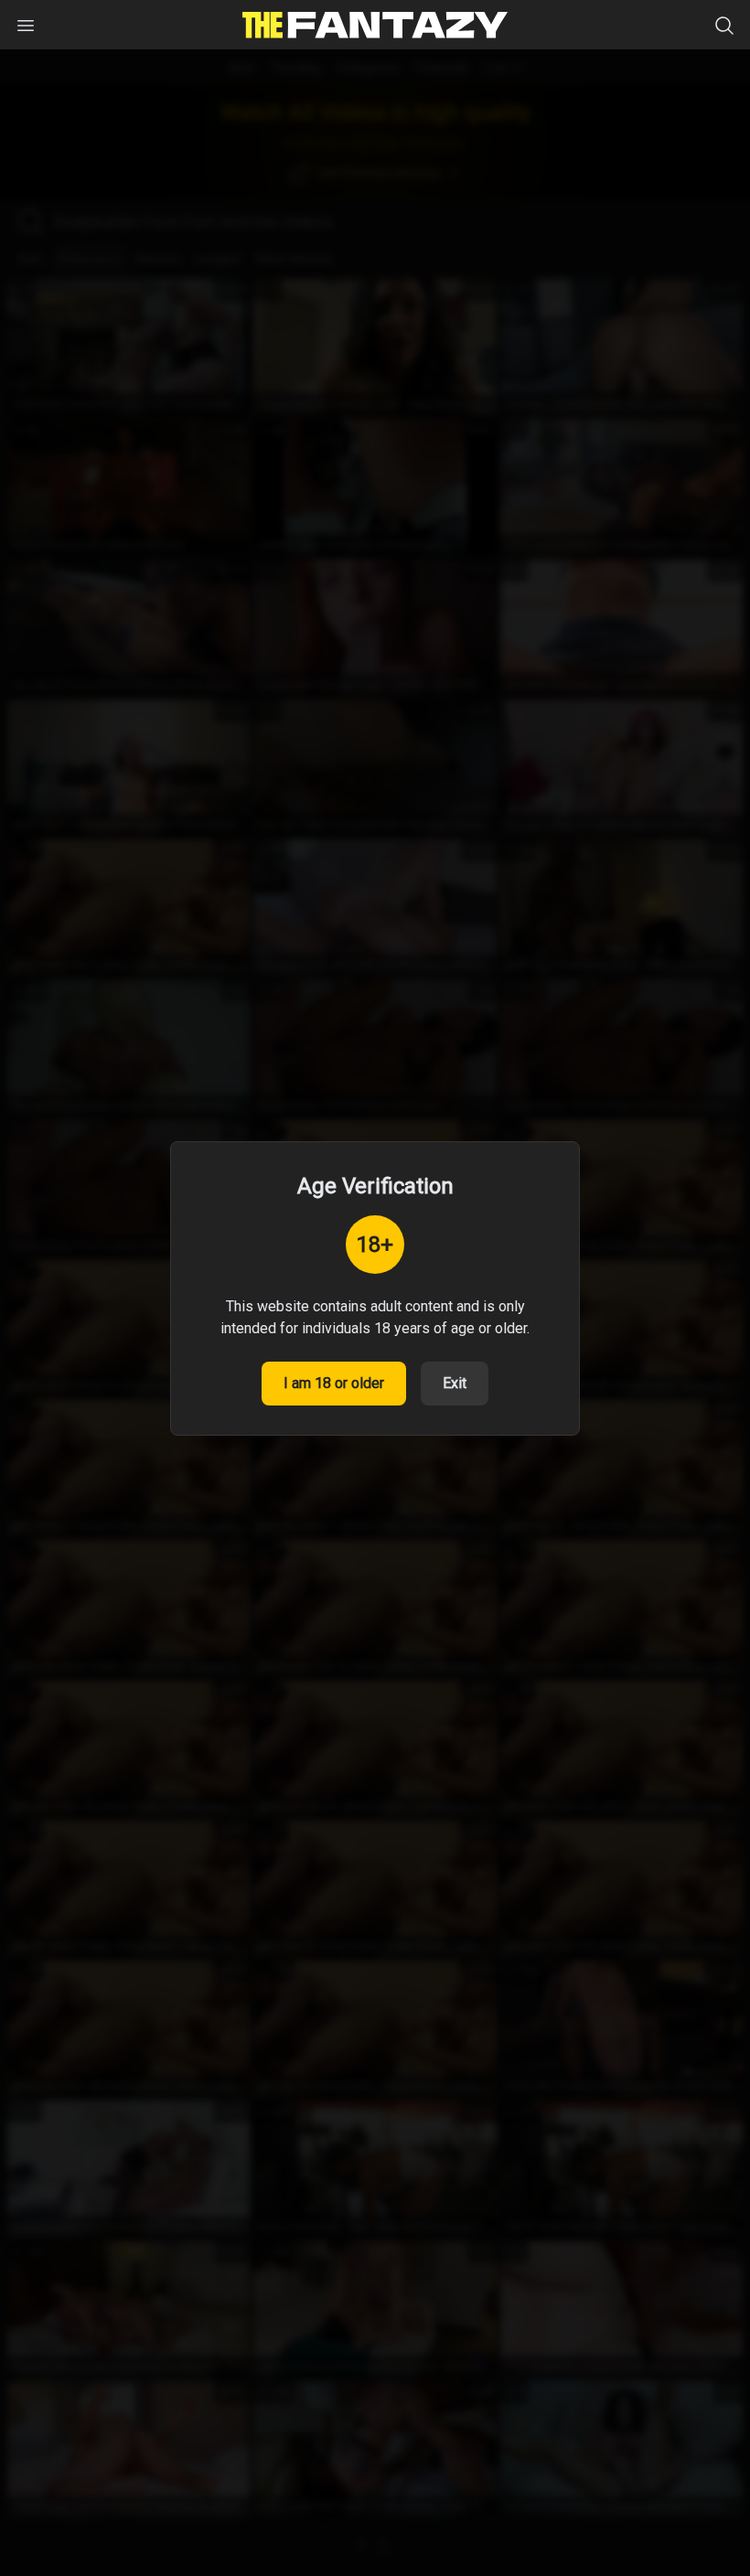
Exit (455, 1383)
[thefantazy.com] (375, 25)
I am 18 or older (334, 1383)
